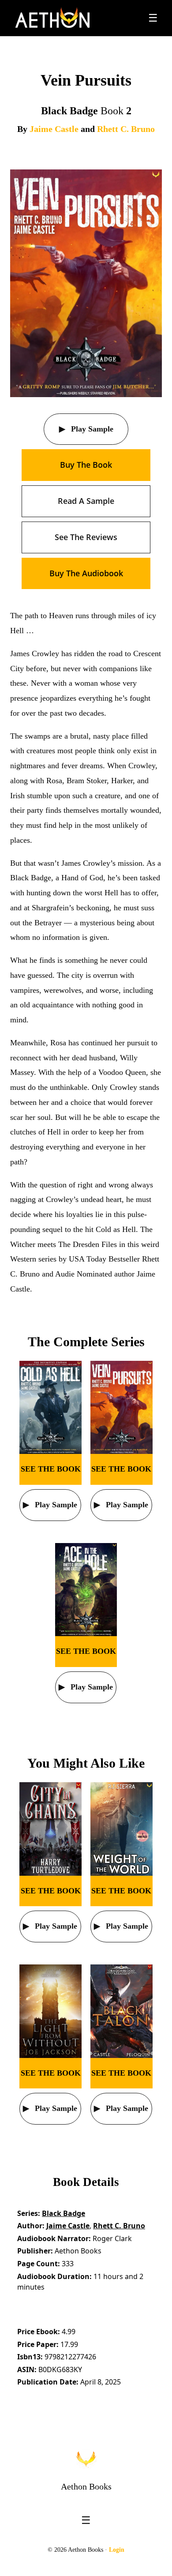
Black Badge (64, 2213)
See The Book (51, 1469)
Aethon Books (86, 2486)
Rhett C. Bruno (126, 129)
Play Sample (91, 429)
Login (117, 2550)
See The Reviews (86, 537)
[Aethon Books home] (86, 2459)
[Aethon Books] (53, 18)
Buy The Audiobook (86, 573)
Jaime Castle (54, 129)
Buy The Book (86, 465)
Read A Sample (86, 501)
